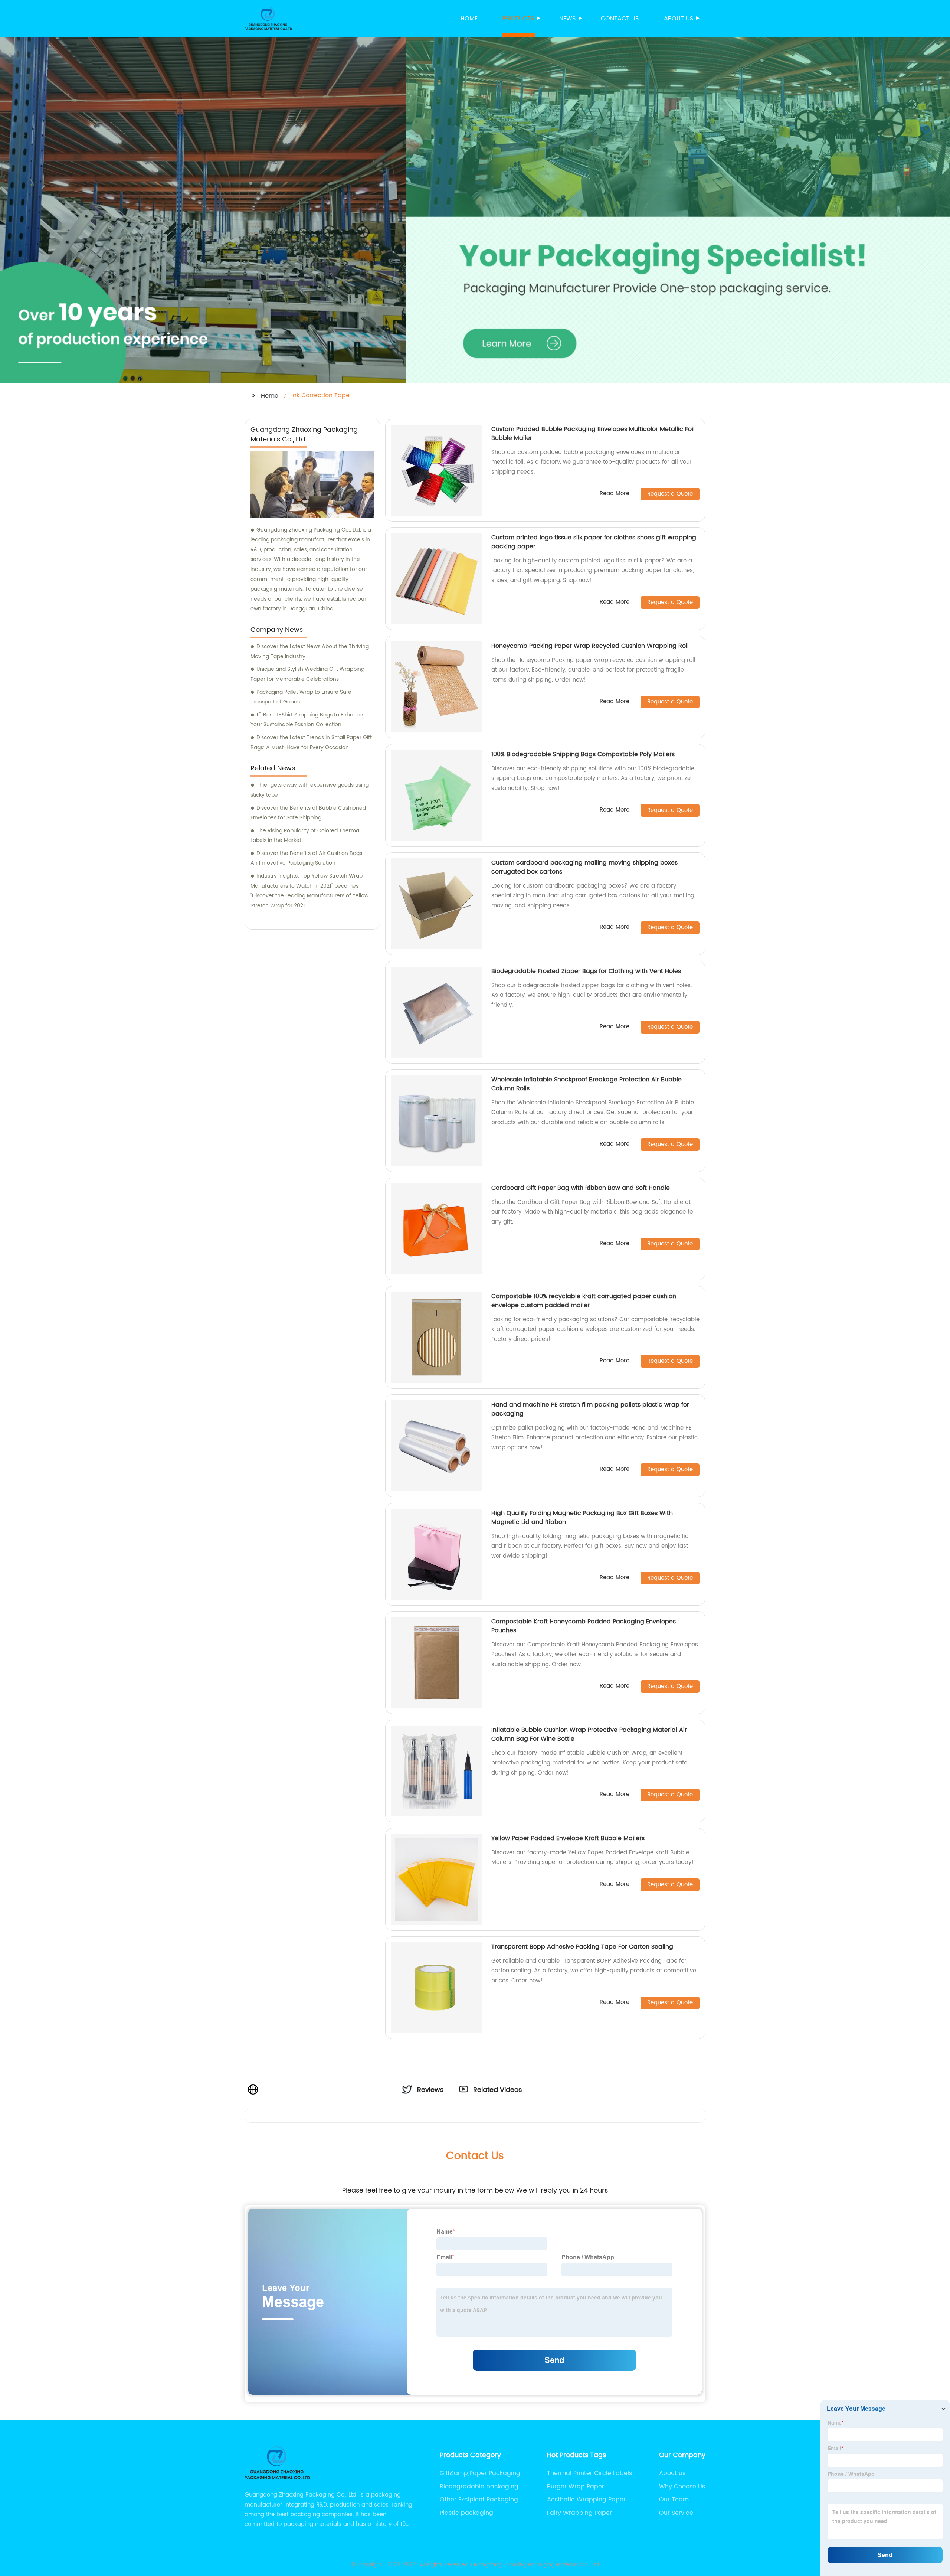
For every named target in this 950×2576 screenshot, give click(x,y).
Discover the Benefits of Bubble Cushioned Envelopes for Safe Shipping (308, 813)
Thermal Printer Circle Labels (589, 2473)
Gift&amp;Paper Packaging (480, 2473)
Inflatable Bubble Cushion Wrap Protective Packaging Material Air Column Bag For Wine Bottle (589, 1734)
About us (679, 19)
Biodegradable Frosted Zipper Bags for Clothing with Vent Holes (586, 971)
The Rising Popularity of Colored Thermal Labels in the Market (305, 836)
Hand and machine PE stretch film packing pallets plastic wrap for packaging (590, 1409)
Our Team (674, 2500)
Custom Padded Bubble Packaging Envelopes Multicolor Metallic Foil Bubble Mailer (593, 434)
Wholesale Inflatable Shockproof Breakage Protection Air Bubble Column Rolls (587, 1084)
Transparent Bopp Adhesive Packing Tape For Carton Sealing (582, 1947)
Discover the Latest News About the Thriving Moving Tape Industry (310, 652)
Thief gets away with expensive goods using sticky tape (310, 790)
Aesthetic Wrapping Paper (586, 2500)
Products (518, 19)
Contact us (620, 19)
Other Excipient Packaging (479, 2500)
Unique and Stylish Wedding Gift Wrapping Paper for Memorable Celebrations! (307, 674)
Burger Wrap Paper (576, 2487)
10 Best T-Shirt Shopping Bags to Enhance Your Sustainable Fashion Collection (307, 720)
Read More (615, 494)
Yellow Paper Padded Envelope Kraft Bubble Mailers (569, 1838)
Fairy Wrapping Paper (579, 2513)
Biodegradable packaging (479, 2487)
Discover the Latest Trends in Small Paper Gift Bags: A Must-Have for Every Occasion (311, 742)
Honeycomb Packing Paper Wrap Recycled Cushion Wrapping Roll (590, 646)
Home (469, 19)
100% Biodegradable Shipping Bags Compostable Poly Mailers (583, 754)
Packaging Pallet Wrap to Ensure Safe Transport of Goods (301, 697)
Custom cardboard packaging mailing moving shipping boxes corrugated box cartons (584, 867)
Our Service (676, 2513)
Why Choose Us (682, 2487)
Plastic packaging (466, 2513)
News (567, 19)
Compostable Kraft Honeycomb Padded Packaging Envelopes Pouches (584, 1626)
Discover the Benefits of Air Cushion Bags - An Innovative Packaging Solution (309, 858)
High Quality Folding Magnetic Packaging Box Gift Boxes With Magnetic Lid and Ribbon (582, 1518)
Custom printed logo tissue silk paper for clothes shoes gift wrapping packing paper (594, 542)
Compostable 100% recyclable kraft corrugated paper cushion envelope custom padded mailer (584, 1301)
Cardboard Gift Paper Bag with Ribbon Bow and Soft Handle (581, 1188)
